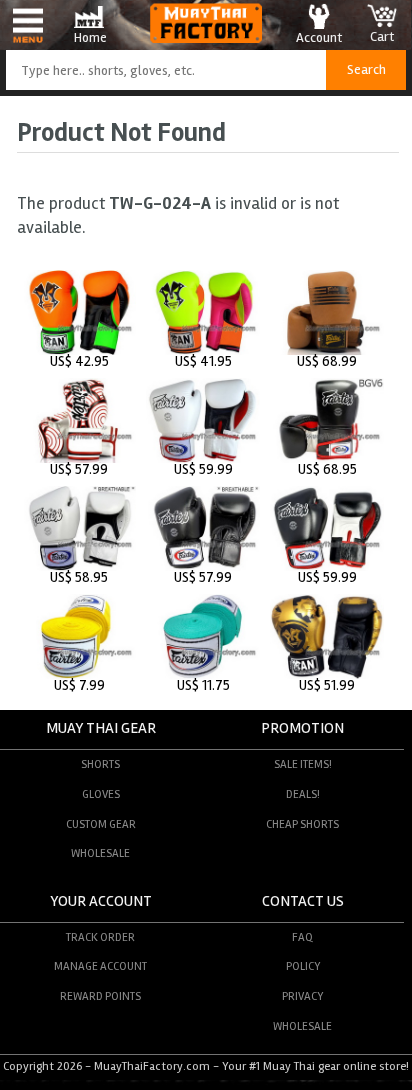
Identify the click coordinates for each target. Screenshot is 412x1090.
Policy (303, 966)
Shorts (100, 764)
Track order (100, 937)
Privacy (302, 996)
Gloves (101, 794)
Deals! (303, 794)
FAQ (302, 937)
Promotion (302, 728)
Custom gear (101, 824)
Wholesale (100, 853)
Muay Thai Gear (101, 728)
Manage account (100, 966)
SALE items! (303, 764)
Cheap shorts (302, 824)
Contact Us (303, 901)
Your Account (101, 901)
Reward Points (100, 996)
